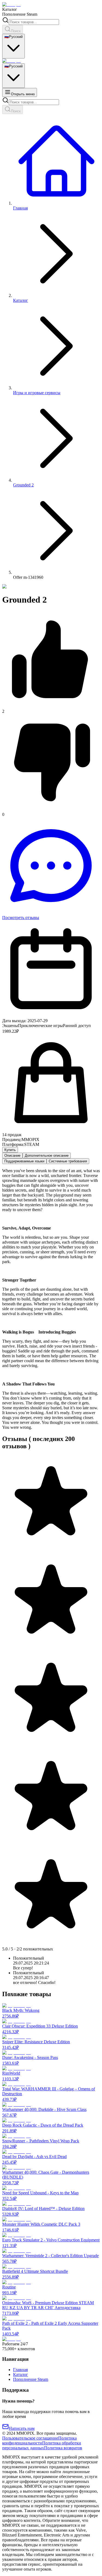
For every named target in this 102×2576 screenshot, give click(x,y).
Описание (12, 1155)
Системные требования (68, 1161)
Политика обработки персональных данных (42, 2445)
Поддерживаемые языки (24, 1161)
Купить (10, 1150)
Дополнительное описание (47, 1155)
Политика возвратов (63, 2448)
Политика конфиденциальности (39, 2441)
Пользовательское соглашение (30, 2438)
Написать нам (22, 2428)
